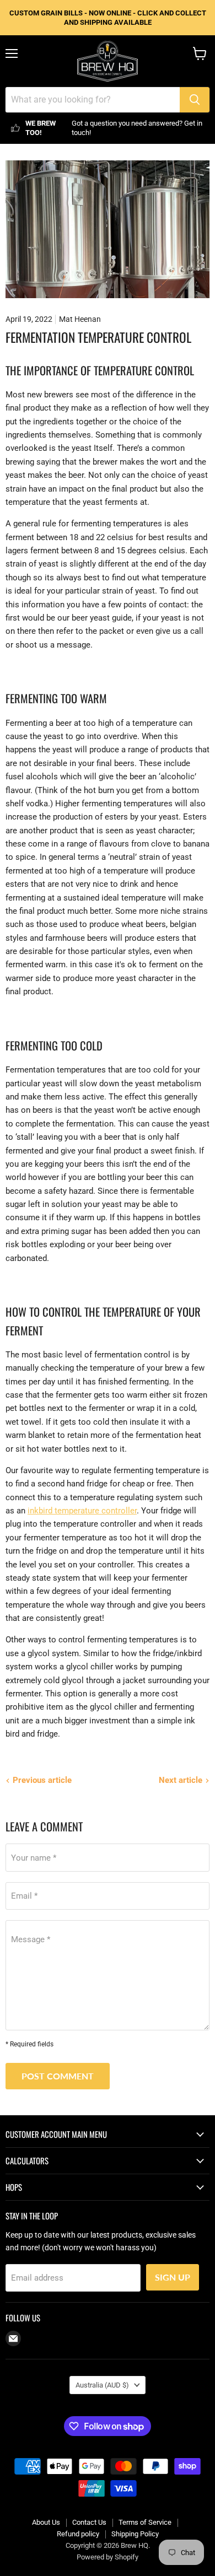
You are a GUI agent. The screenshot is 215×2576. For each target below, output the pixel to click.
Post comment (58, 2076)
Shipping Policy (135, 2534)
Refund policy (78, 2534)
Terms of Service (145, 2522)
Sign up (173, 2277)
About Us (46, 2522)
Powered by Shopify (108, 2557)
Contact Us (89, 2522)
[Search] (195, 100)
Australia (102, 2385)
